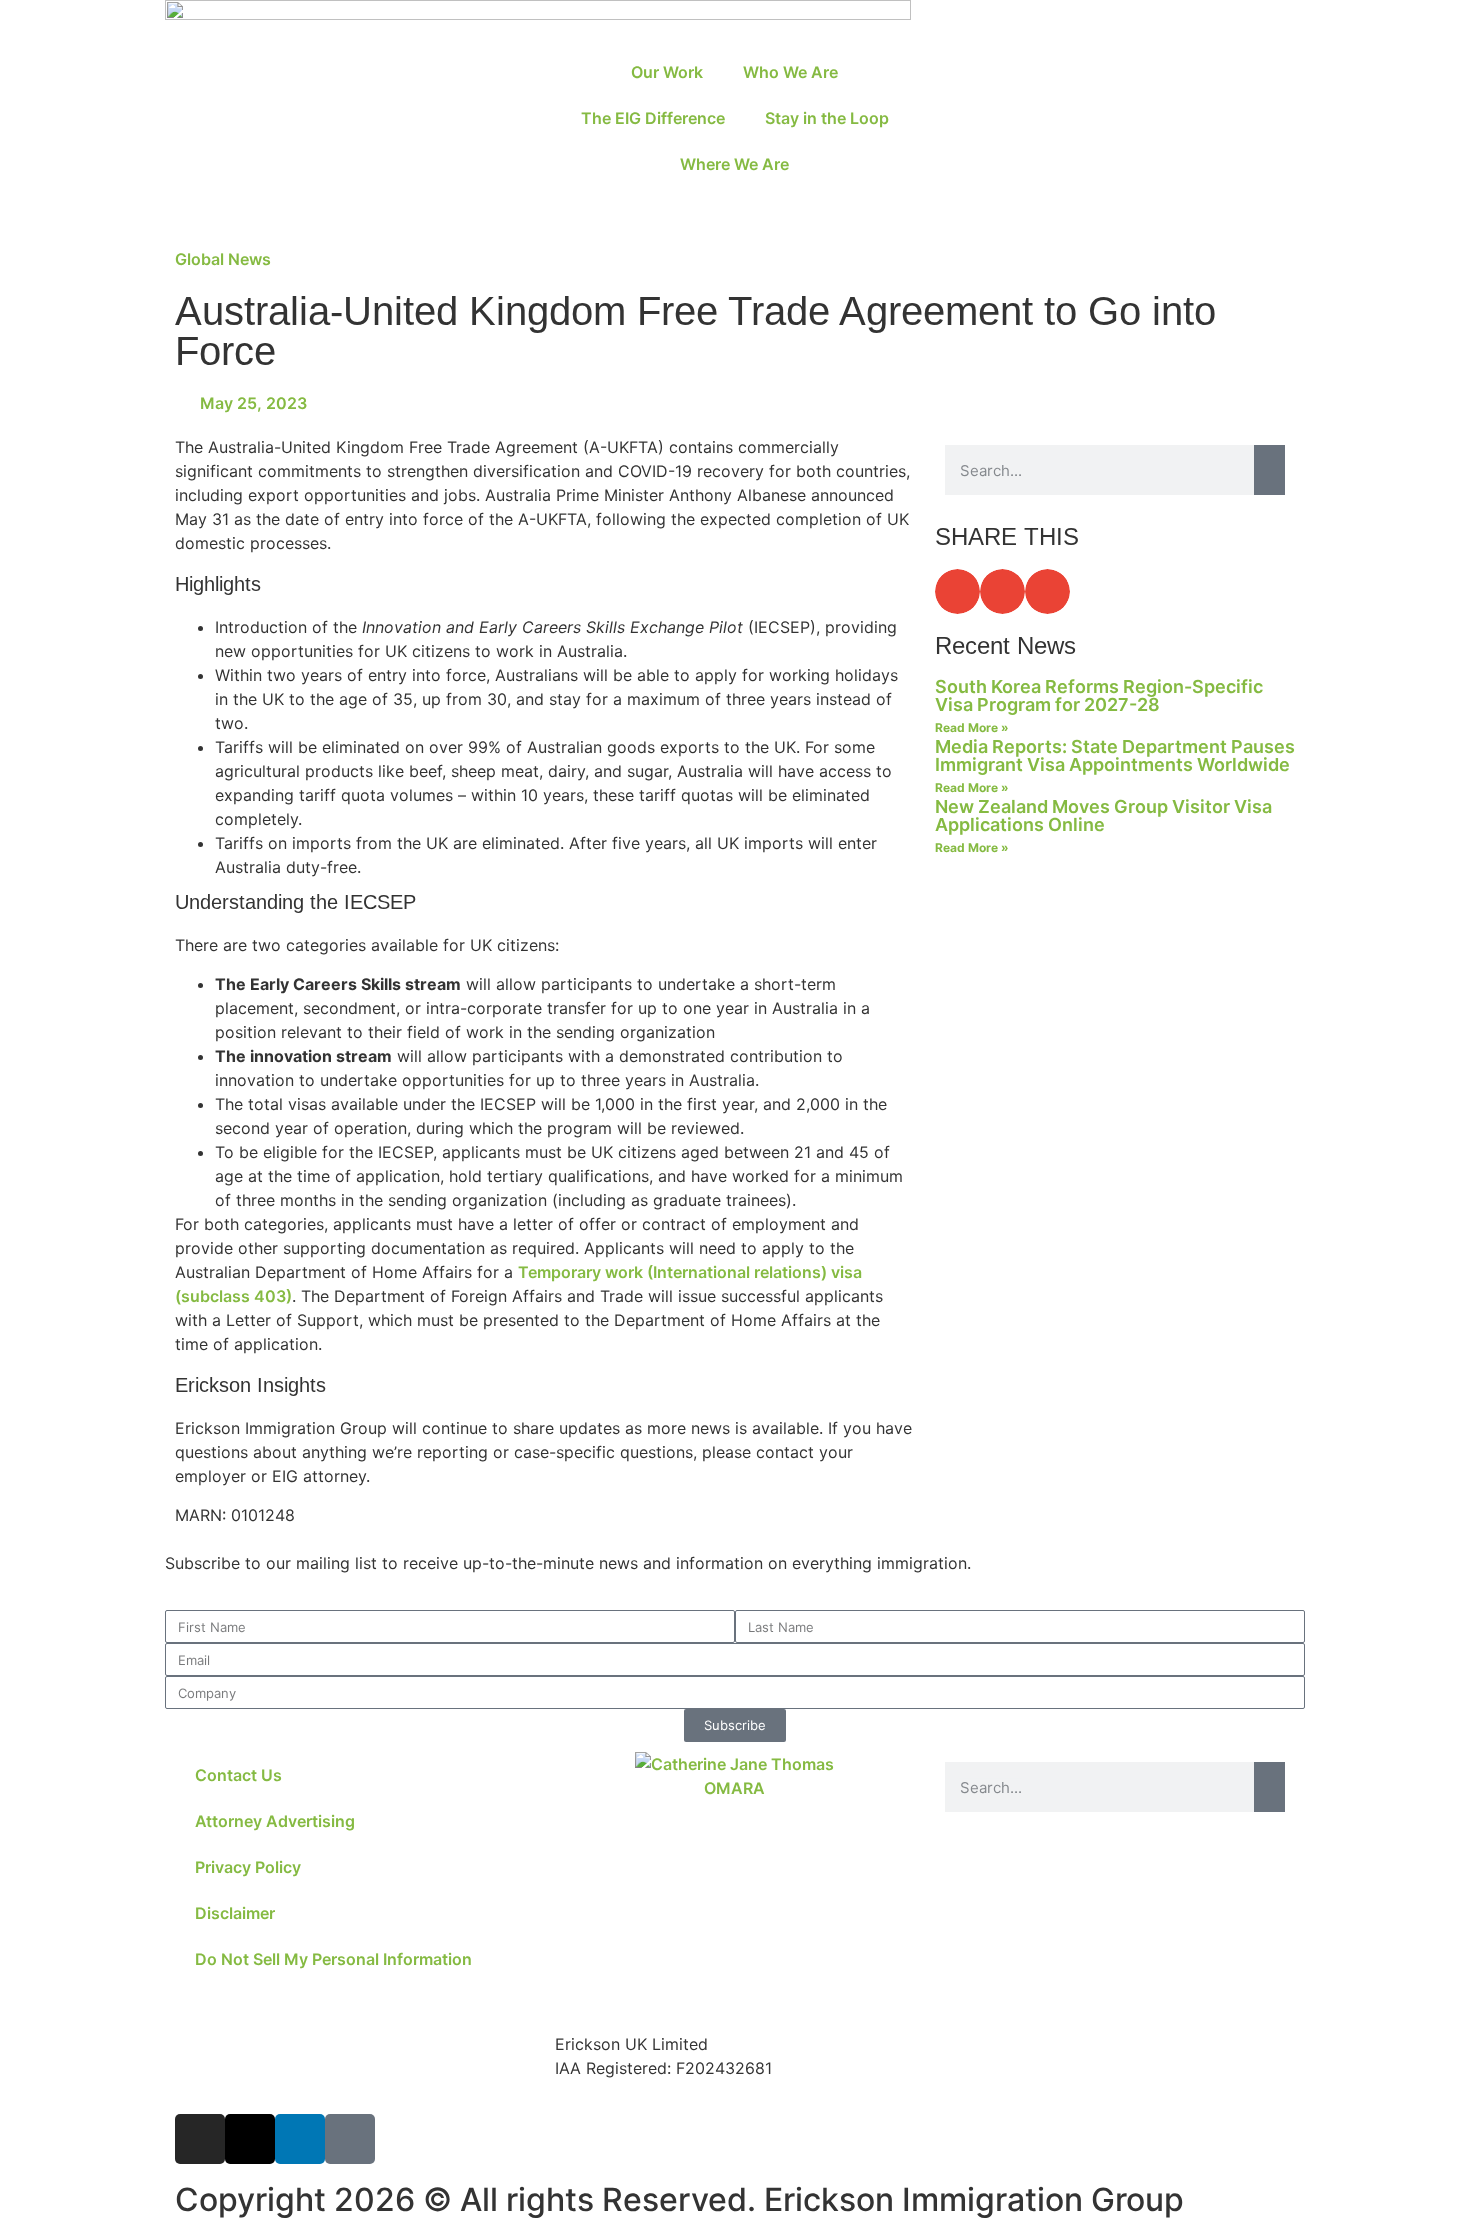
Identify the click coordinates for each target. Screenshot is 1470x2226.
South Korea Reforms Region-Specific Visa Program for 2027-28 (1099, 695)
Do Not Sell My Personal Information (333, 1959)
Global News (223, 259)
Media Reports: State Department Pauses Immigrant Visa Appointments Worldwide (1115, 755)
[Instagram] (200, 2139)
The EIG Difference (653, 118)
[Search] (1269, 470)
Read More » (972, 727)
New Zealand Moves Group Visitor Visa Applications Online (1103, 815)
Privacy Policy (248, 1867)
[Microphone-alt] (350, 2139)
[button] (957, 591)
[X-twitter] (250, 2139)
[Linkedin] (300, 2139)
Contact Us (238, 1775)
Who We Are (790, 72)
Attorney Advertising (275, 1821)
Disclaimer (235, 1913)
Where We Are (734, 164)
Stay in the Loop (827, 118)
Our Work (667, 72)
